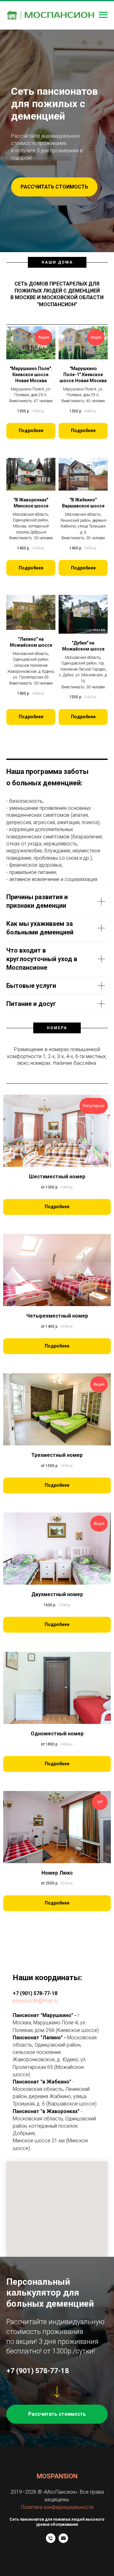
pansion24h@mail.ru (35, 2001)
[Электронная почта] (63, 2541)
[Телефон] (51, 2541)
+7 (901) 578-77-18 (35, 1993)
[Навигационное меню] (103, 15)
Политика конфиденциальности (57, 2507)
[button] (54, 187)
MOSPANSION (57, 2476)
